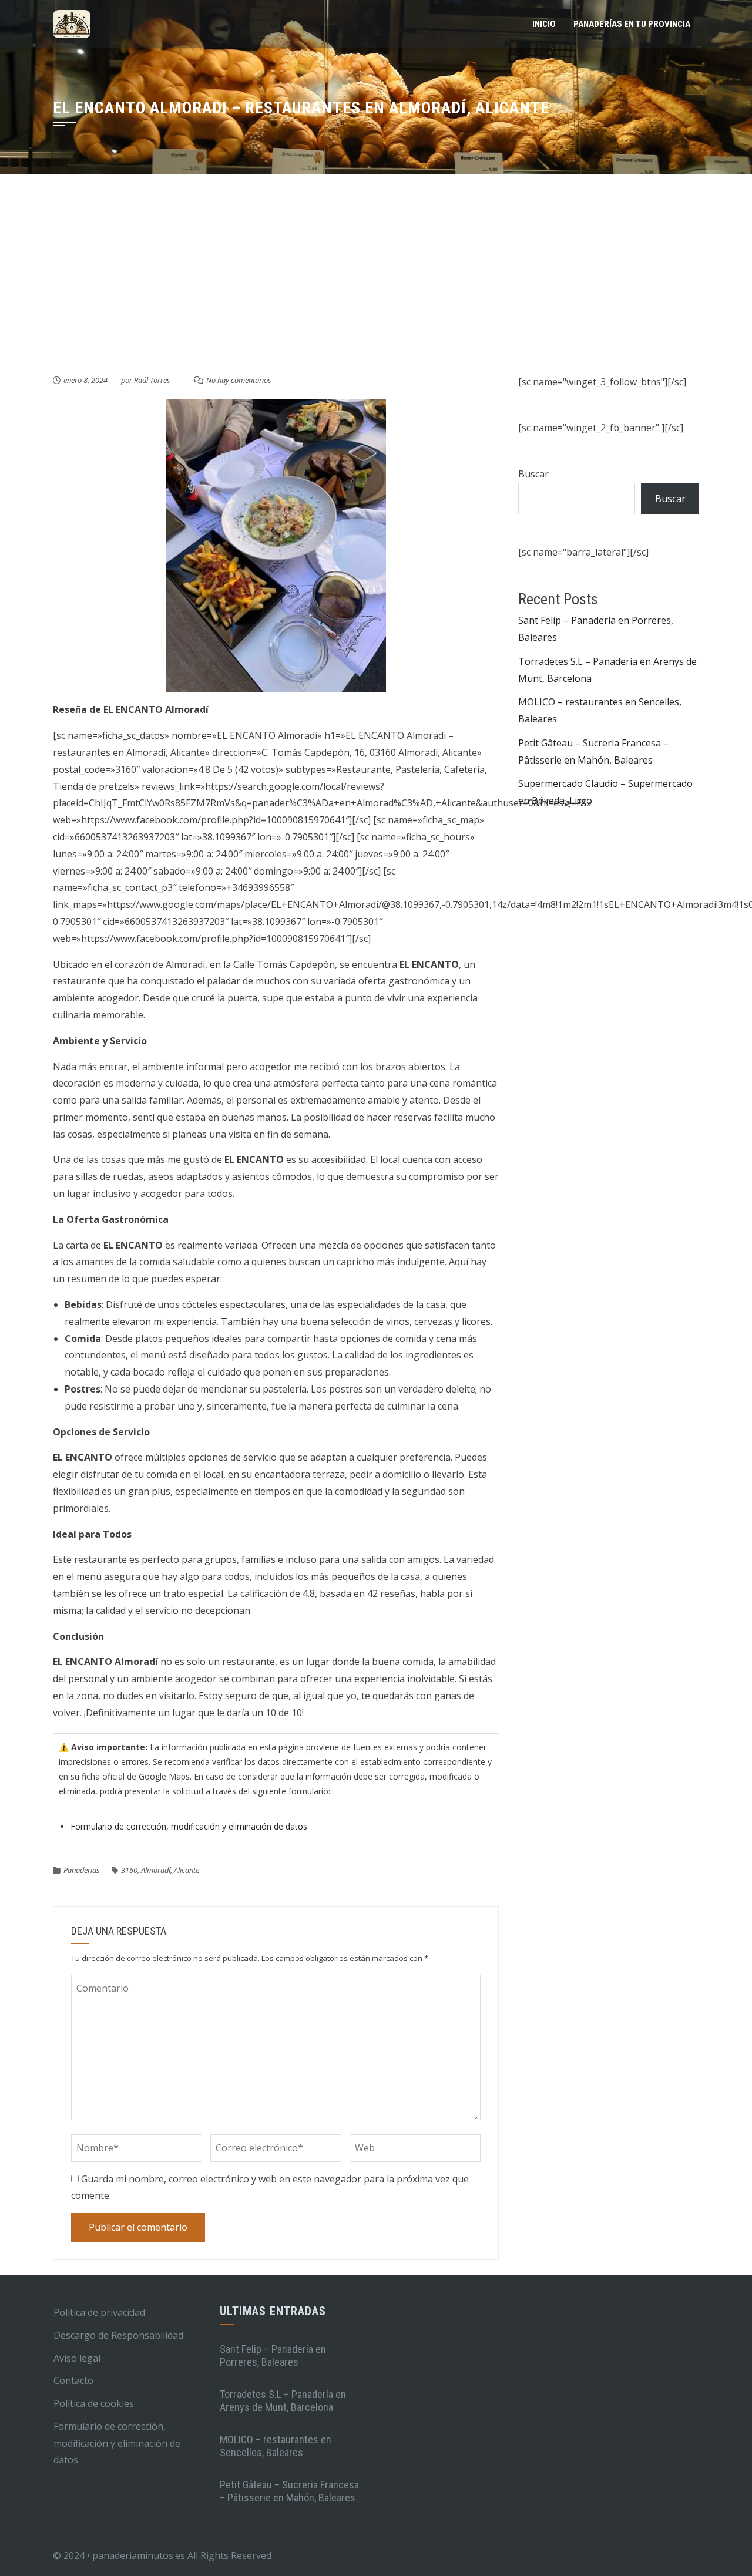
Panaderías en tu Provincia (632, 24)
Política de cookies (94, 2403)
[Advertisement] (376, 285)
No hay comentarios (239, 380)
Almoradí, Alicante (170, 1870)
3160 (129, 1870)
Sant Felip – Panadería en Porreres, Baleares (273, 2355)
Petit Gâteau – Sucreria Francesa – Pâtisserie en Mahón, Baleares (289, 2491)
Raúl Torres (152, 380)
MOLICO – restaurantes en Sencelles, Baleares (276, 2446)
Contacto (73, 2380)
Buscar (533, 474)
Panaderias (82, 1870)
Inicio (544, 24)
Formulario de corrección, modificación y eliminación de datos (189, 1826)
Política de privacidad (99, 2312)
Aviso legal (77, 2358)
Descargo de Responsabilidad (118, 2335)
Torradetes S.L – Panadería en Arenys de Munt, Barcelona (283, 2401)
